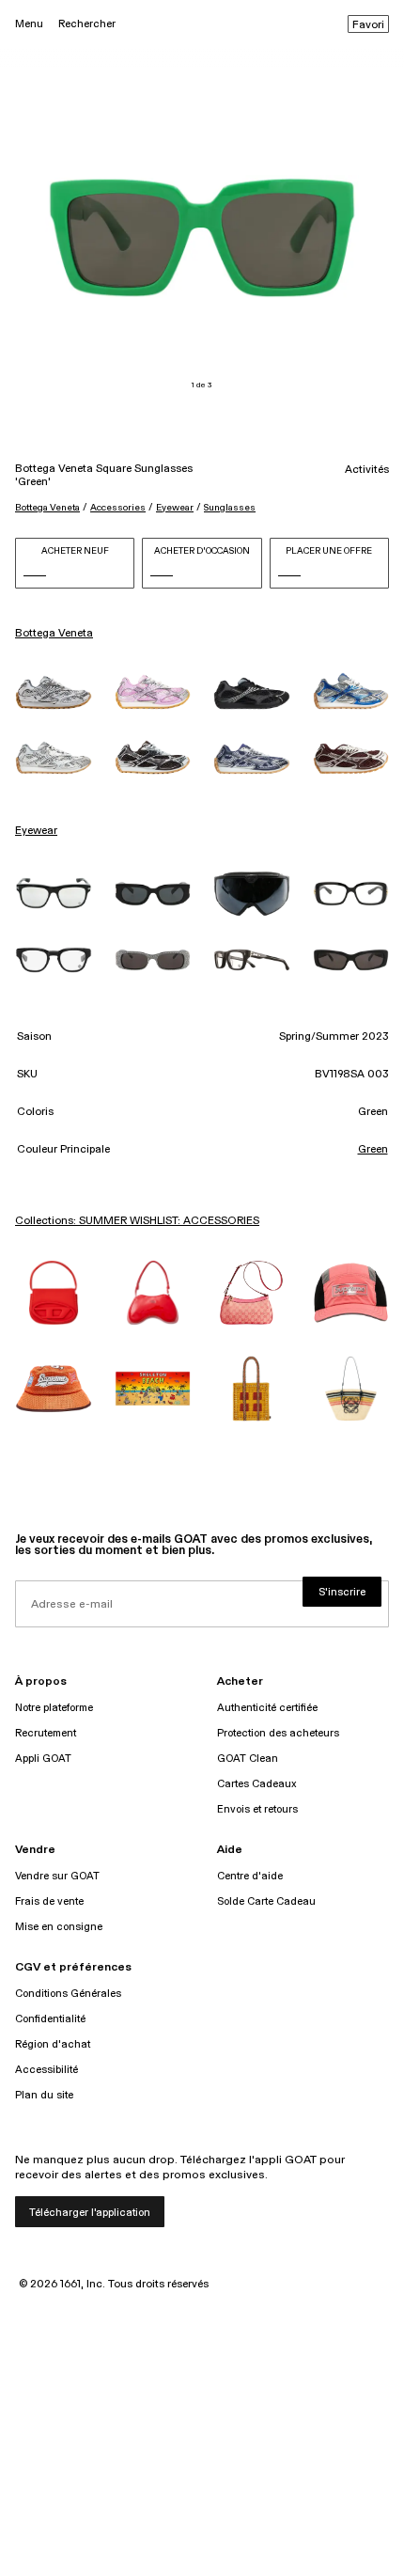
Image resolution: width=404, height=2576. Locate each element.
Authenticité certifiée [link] (267, 1708)
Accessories (118, 508)
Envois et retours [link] (257, 1809)
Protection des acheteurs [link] (278, 1733)
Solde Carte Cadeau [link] (266, 1901)
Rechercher (87, 24)
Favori (368, 25)
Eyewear (175, 508)
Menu (29, 24)
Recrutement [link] (46, 1733)
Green (373, 1150)
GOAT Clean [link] (248, 1759)
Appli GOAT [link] (43, 1759)
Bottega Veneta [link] (54, 634)
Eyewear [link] (36, 831)
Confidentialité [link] (50, 2019)
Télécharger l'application (90, 2213)
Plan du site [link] (44, 2095)
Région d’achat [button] (53, 2044)
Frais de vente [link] (49, 1901)
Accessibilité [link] (47, 2070)
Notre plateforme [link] (54, 1708)
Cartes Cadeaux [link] (257, 1784)
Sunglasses (230, 508)
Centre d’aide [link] (250, 1876)
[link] (54, 692)
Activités (367, 470)
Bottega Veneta (47, 508)
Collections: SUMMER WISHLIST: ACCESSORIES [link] (137, 1221)
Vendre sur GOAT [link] (57, 1876)
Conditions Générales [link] (68, 1994)
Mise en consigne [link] (59, 1927)
